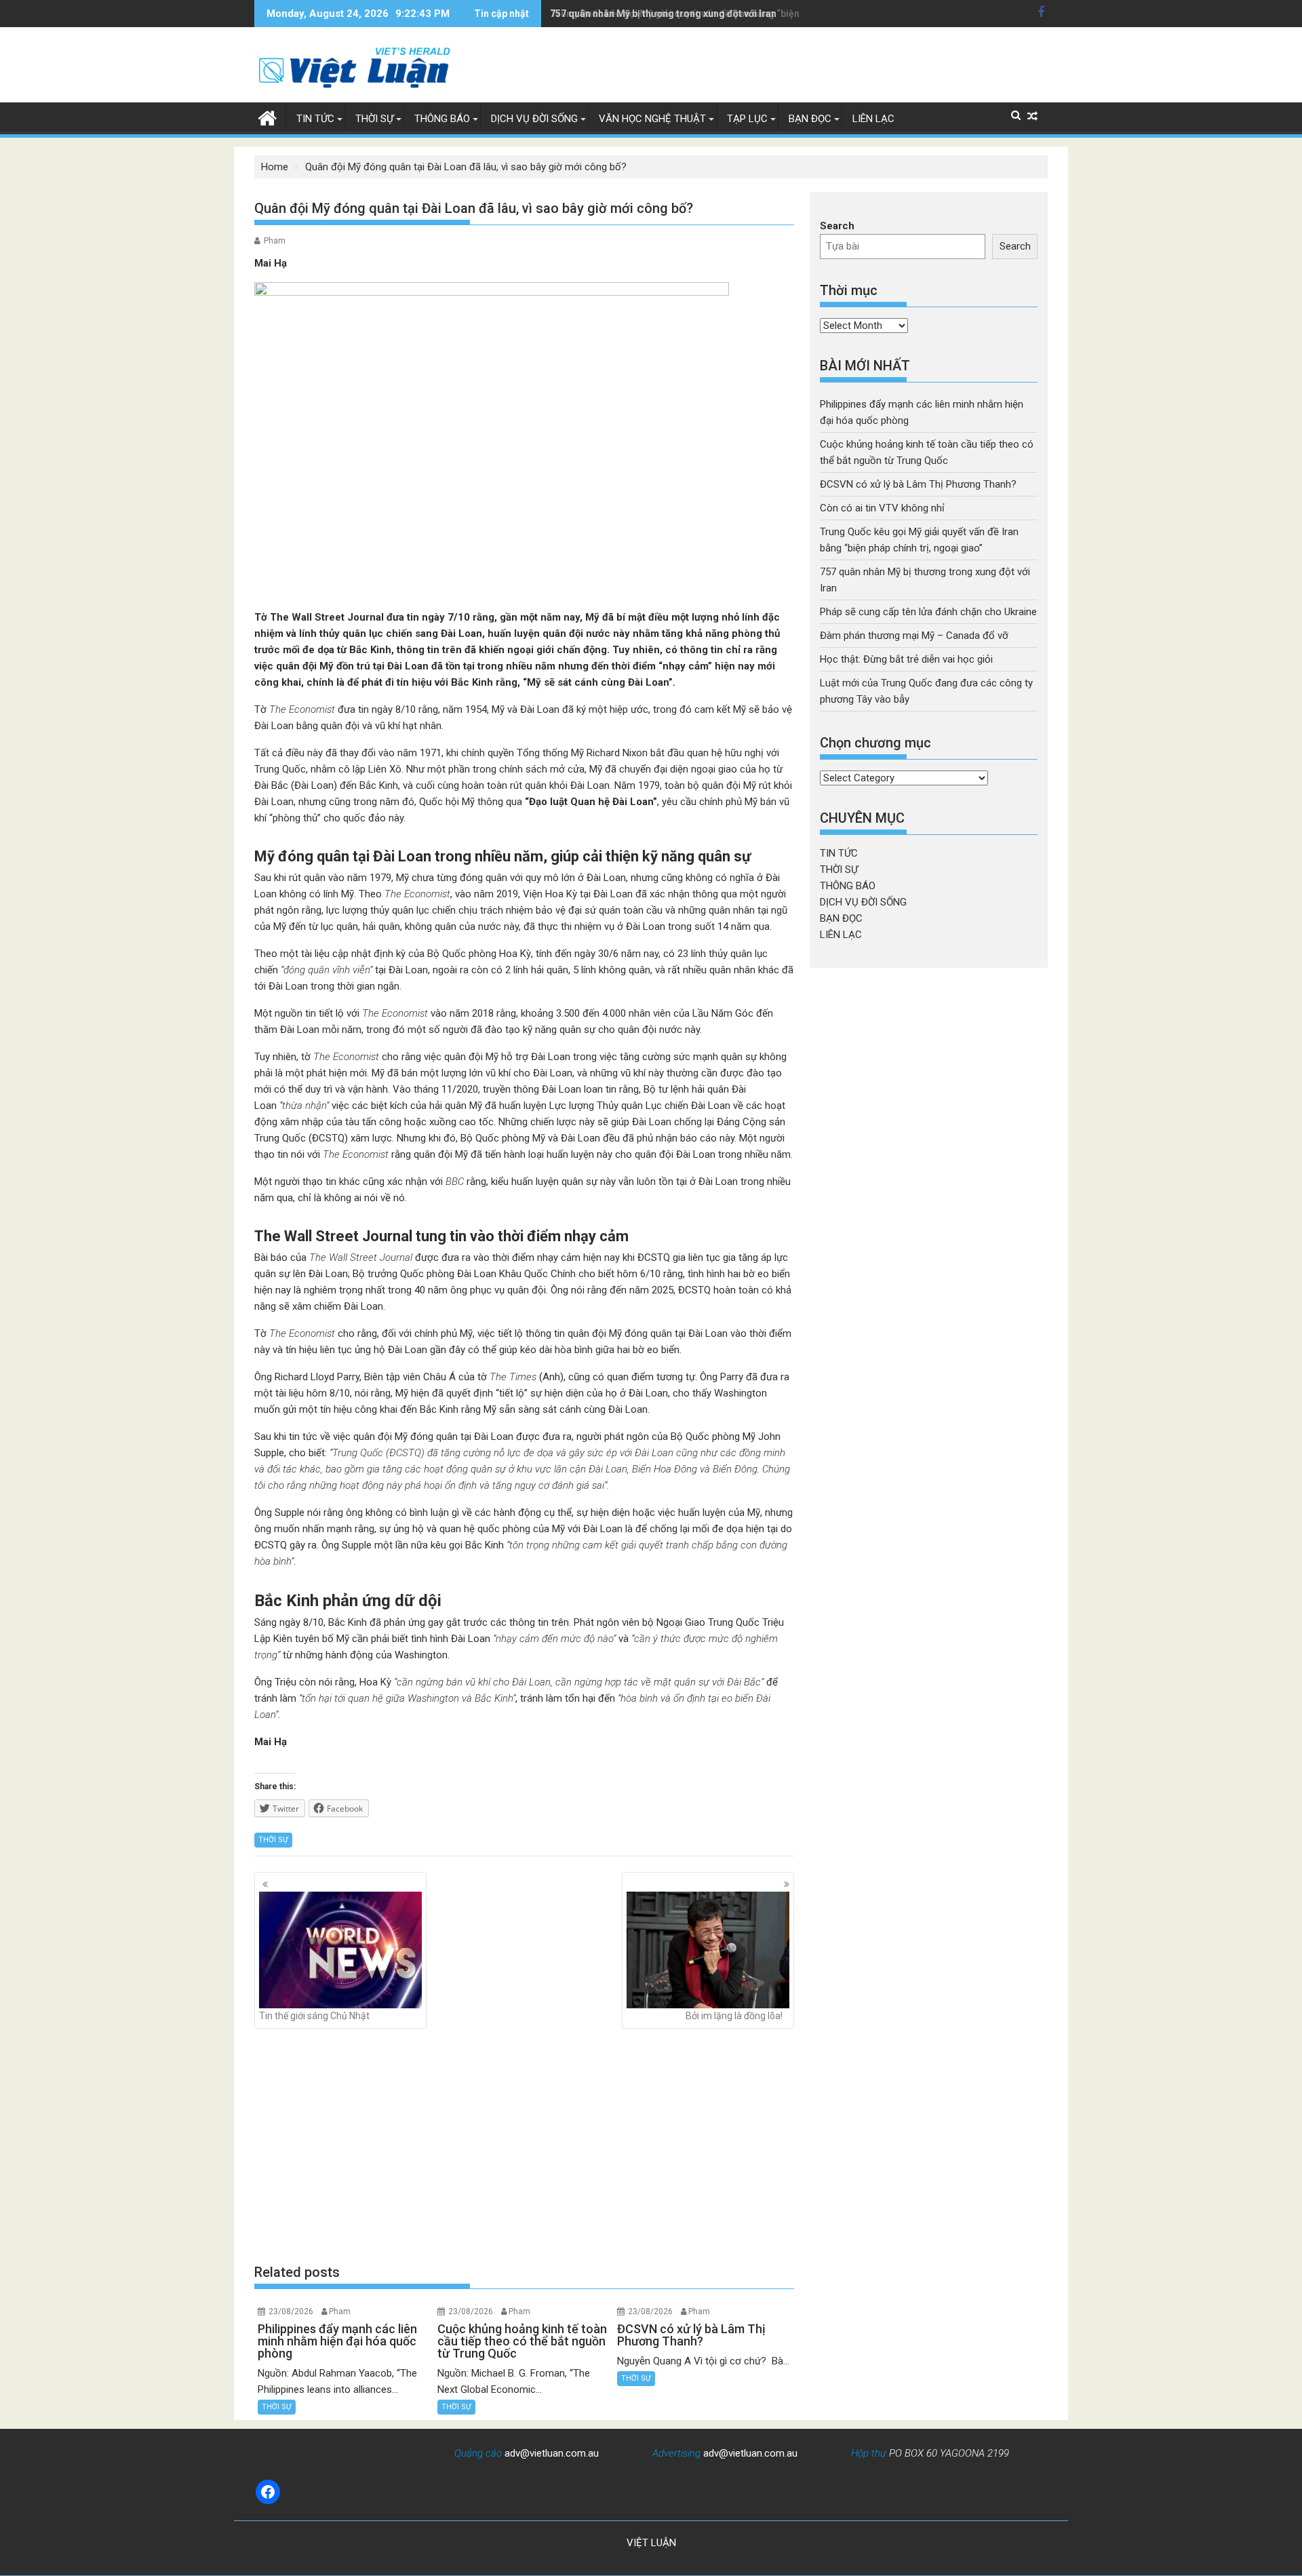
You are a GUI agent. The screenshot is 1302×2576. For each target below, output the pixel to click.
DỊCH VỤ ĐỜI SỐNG (534, 119)
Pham (275, 241)
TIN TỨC (315, 119)
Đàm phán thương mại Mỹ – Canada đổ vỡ (914, 636)
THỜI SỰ (374, 119)
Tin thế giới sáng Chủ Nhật (314, 2016)
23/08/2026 (291, 2311)
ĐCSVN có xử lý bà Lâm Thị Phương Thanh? (918, 484)
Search (837, 226)
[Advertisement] (524, 2145)
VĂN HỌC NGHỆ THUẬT (652, 119)
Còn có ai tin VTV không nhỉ (882, 508)
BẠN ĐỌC (810, 119)
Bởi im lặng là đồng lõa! (734, 2016)
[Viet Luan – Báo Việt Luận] (268, 117)
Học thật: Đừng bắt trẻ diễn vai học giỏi (906, 659)
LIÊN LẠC (873, 119)
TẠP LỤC (747, 119)
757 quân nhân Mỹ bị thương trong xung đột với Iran (663, 14)
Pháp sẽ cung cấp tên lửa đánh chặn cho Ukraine (928, 612)
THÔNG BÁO (442, 119)
